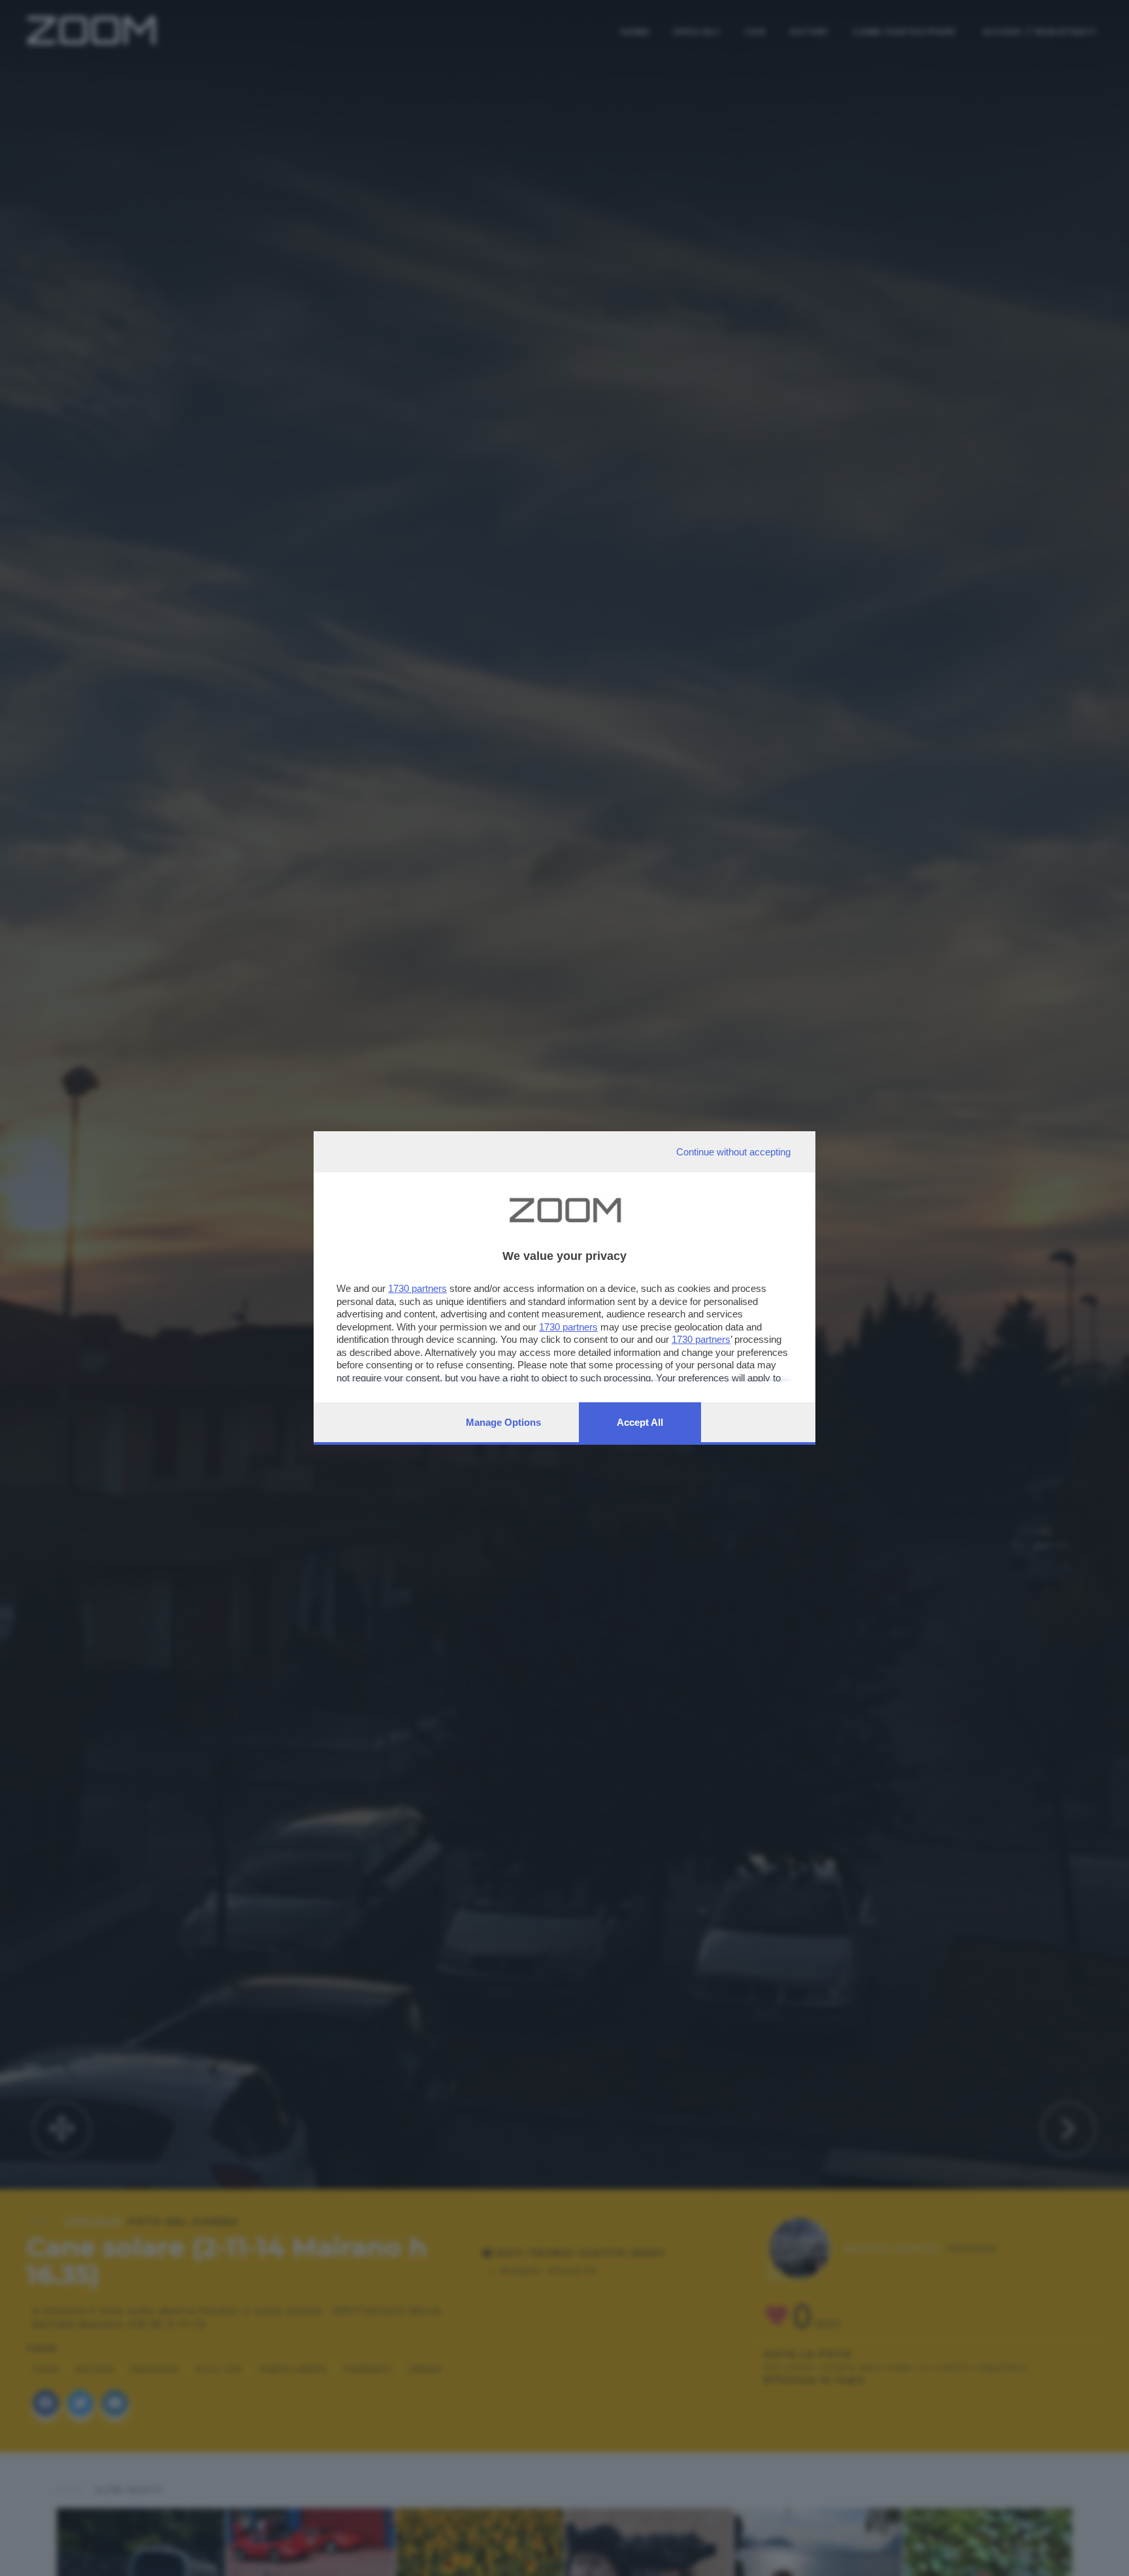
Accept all (640, 1422)
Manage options (503, 1422)
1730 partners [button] (417, 1288)
